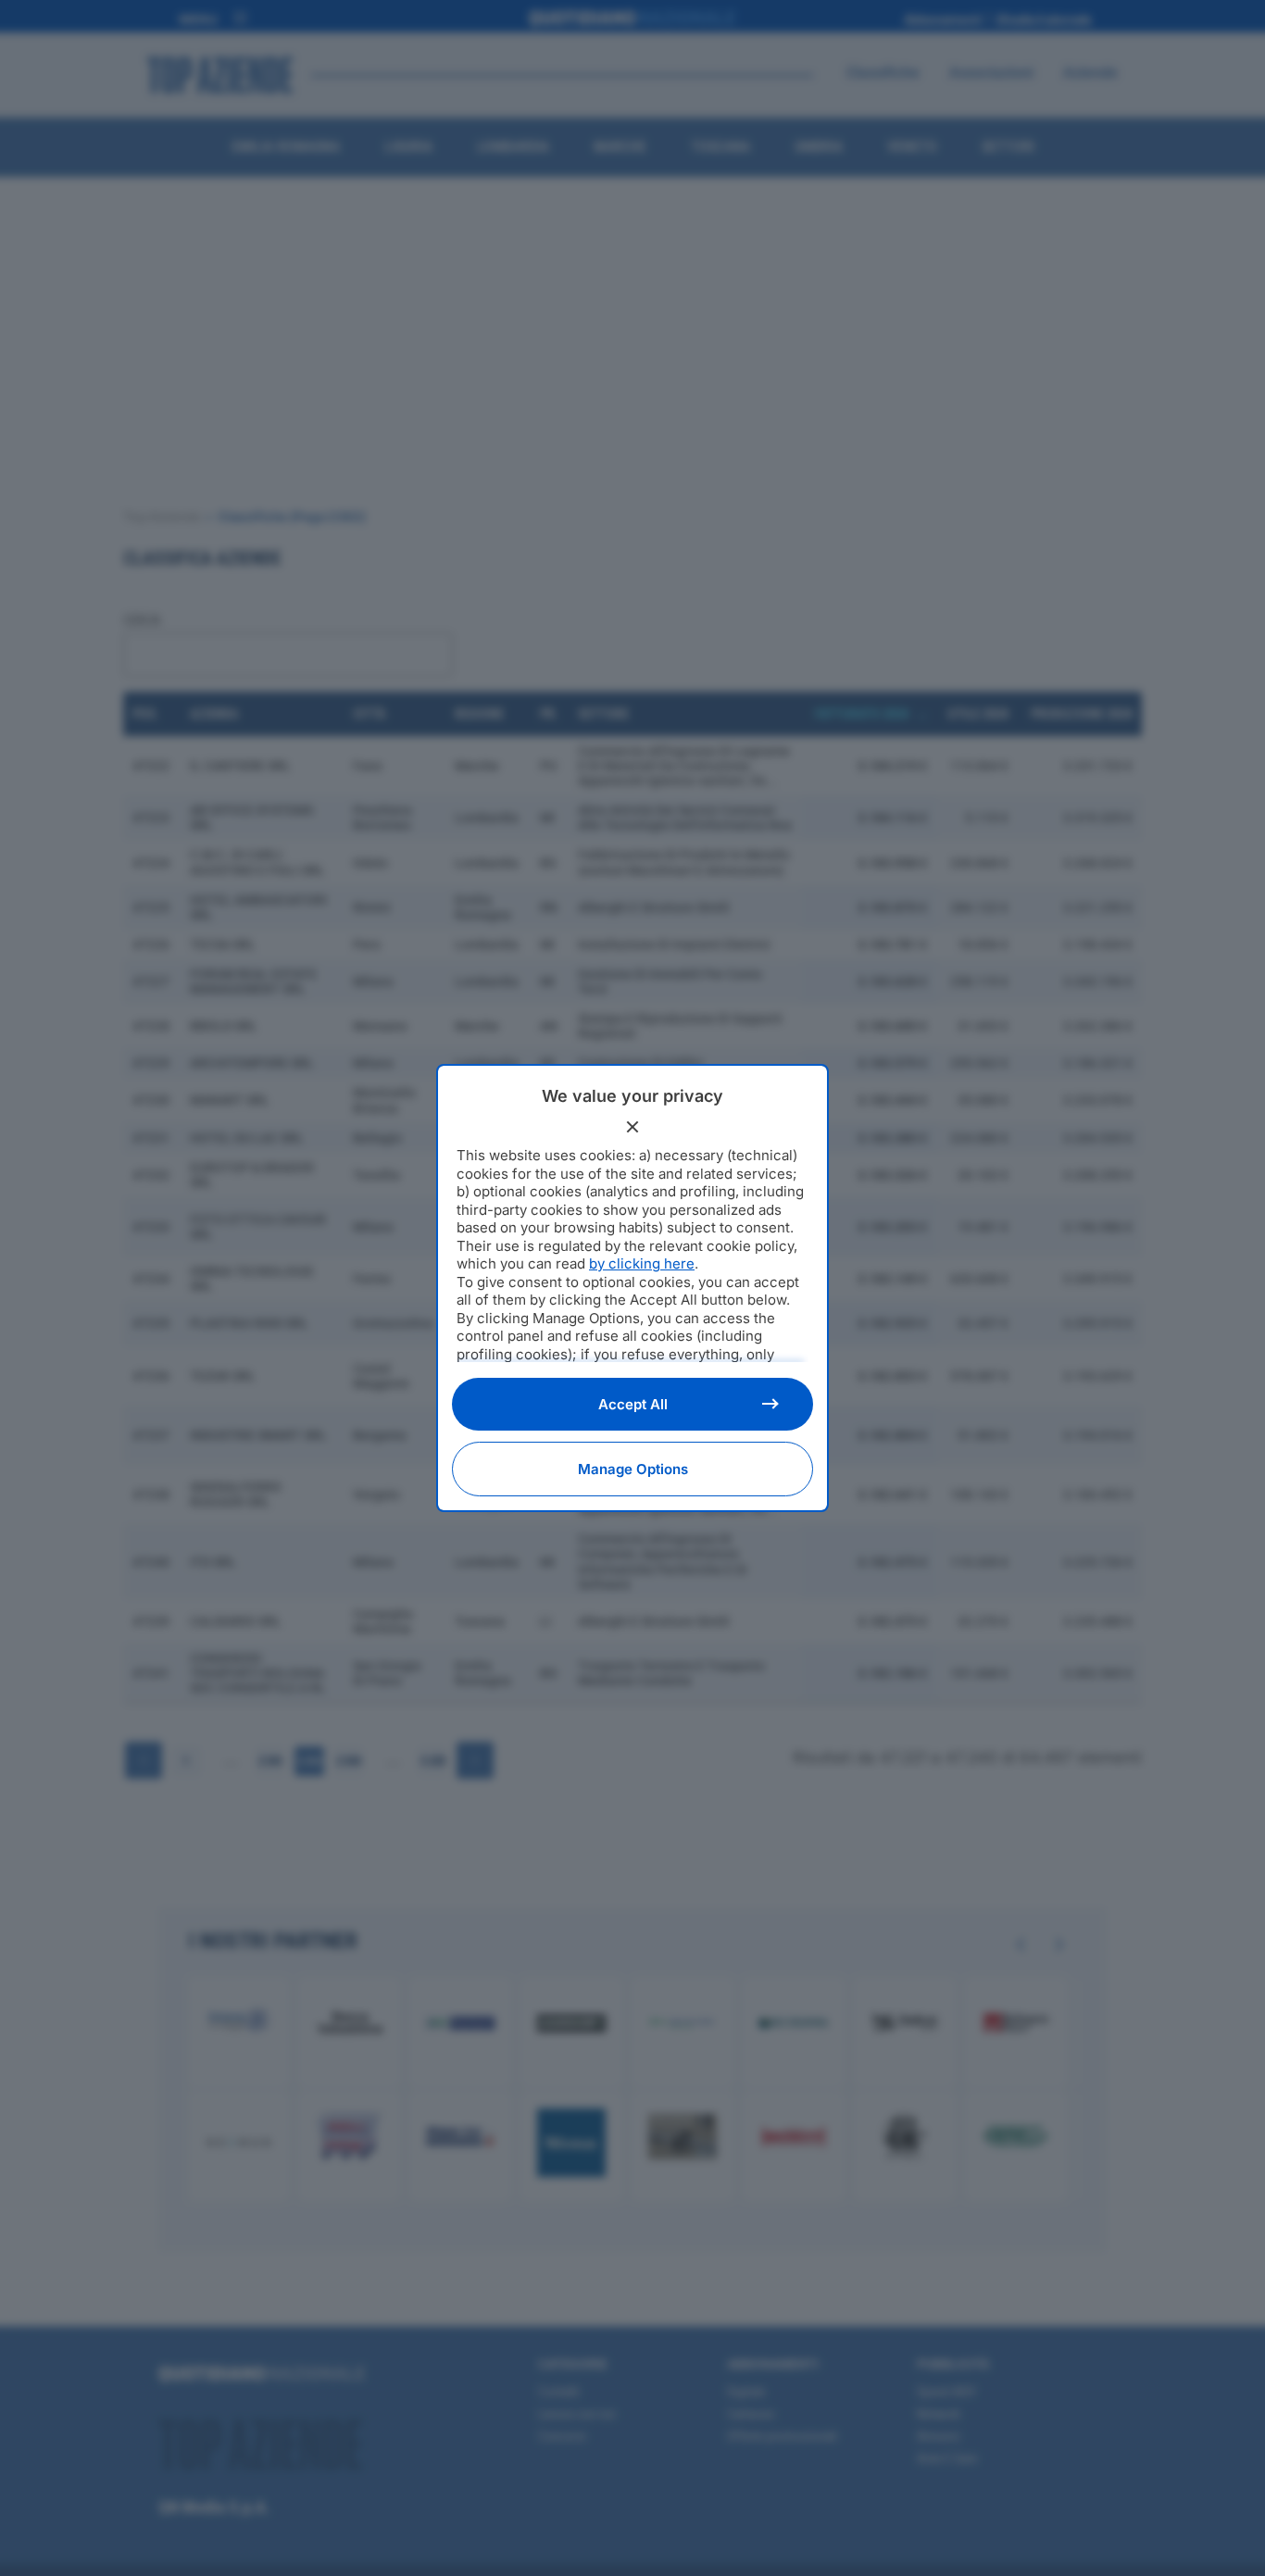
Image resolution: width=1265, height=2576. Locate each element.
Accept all (633, 1404)
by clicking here (642, 1263)
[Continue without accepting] (632, 1127)
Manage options (633, 1469)
